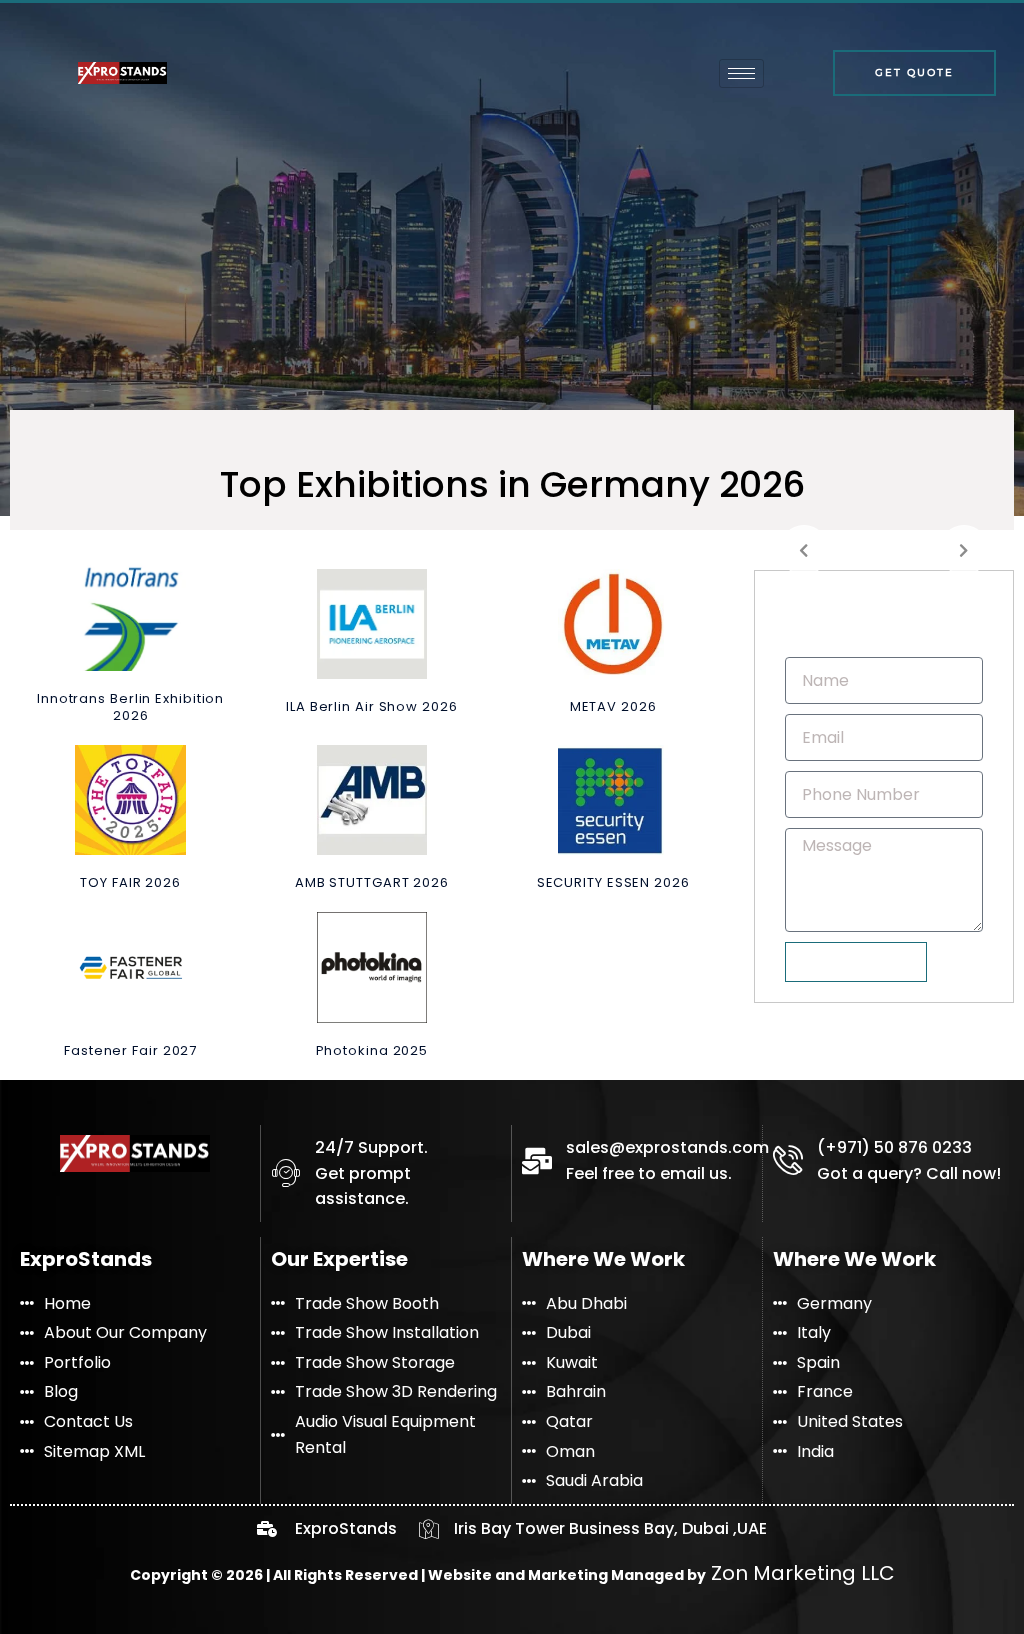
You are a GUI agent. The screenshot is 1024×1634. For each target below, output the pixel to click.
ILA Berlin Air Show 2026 (372, 706)
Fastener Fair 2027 (130, 1050)
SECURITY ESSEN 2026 (613, 882)
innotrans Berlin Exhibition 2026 (130, 707)
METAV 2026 (613, 706)
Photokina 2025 (372, 1050)
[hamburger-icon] (741, 73)
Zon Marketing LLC (800, 1573)
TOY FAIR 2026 (130, 882)
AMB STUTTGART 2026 (372, 882)
